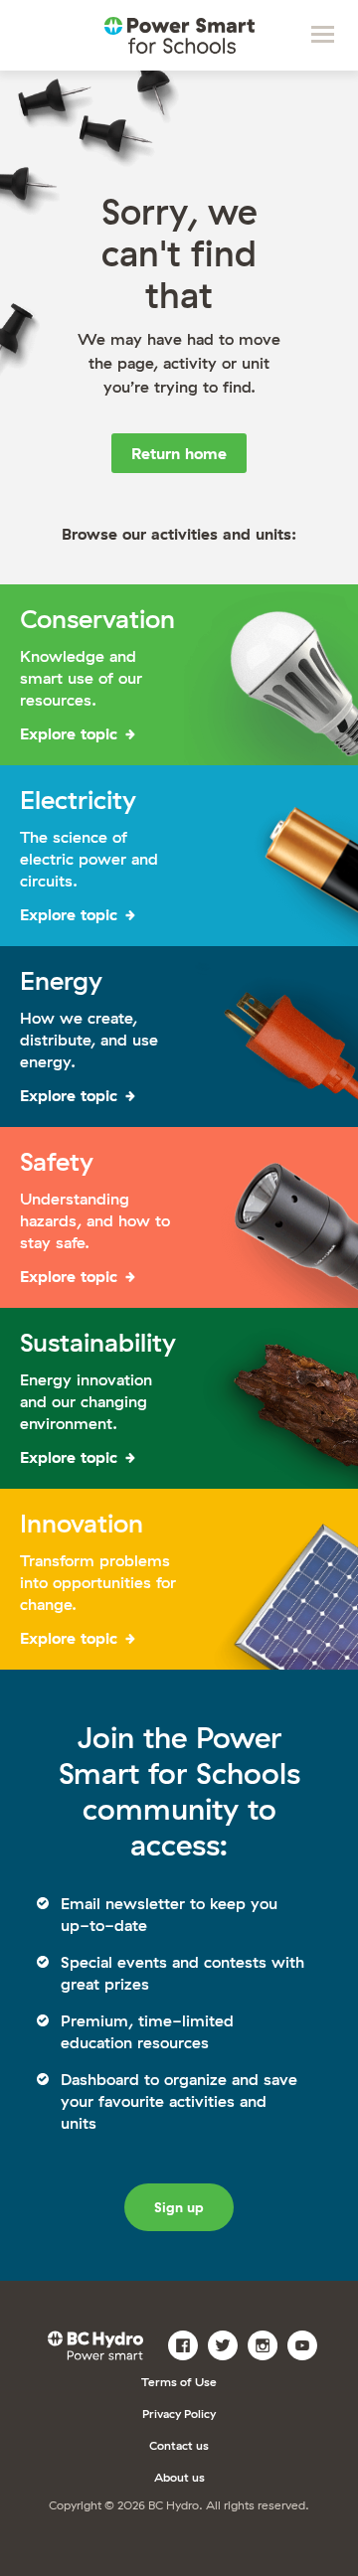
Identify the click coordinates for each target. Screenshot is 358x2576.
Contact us (179, 2445)
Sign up (179, 2207)
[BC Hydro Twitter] (225, 2343)
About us (179, 2477)
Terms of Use (179, 2382)
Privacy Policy (179, 2414)
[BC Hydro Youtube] (305, 2343)
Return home (179, 453)
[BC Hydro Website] (99, 2343)
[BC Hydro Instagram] (265, 2343)
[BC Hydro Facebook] (185, 2343)
